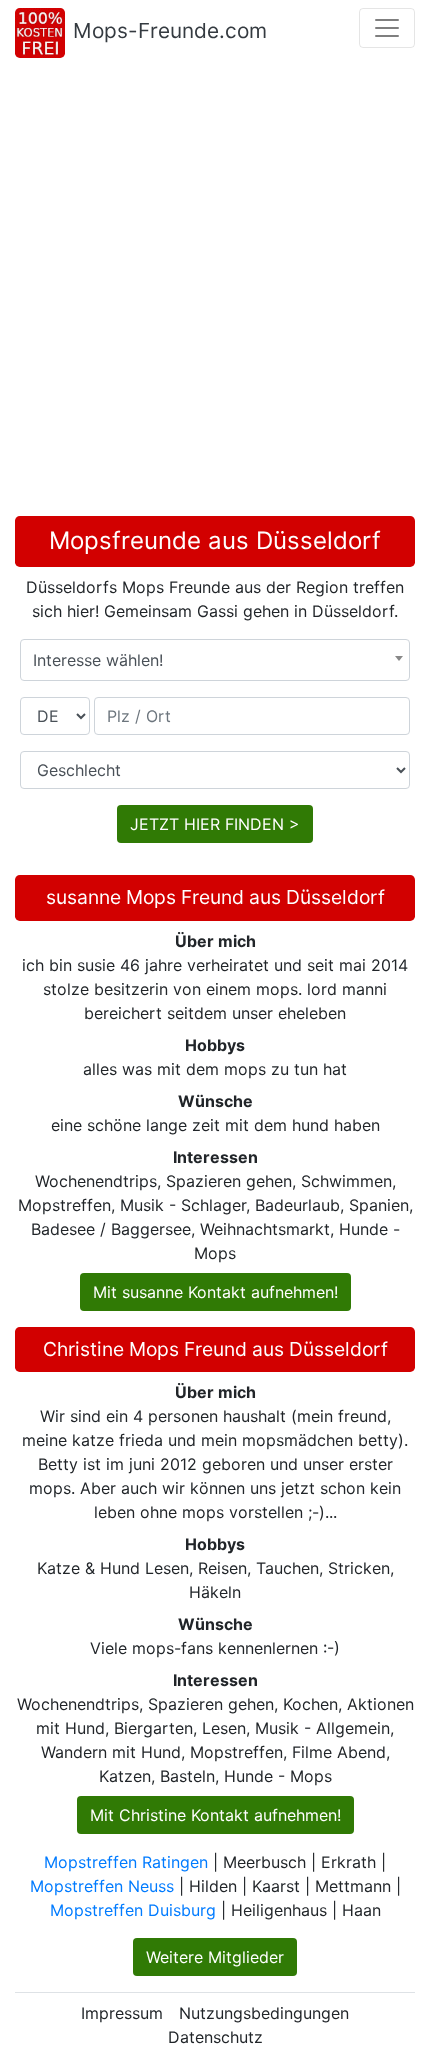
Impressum (122, 2013)
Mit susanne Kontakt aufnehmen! (215, 1292)
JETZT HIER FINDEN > (215, 824)
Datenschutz (215, 2037)
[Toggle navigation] (387, 28)
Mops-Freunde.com (170, 30)
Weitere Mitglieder (215, 1957)
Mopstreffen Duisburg (133, 1910)
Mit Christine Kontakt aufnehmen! (215, 1815)
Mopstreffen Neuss (102, 1886)
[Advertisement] (215, 291)
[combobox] (215, 660)
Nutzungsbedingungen (264, 2013)
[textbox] (215, 660)
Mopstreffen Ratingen (126, 1862)
